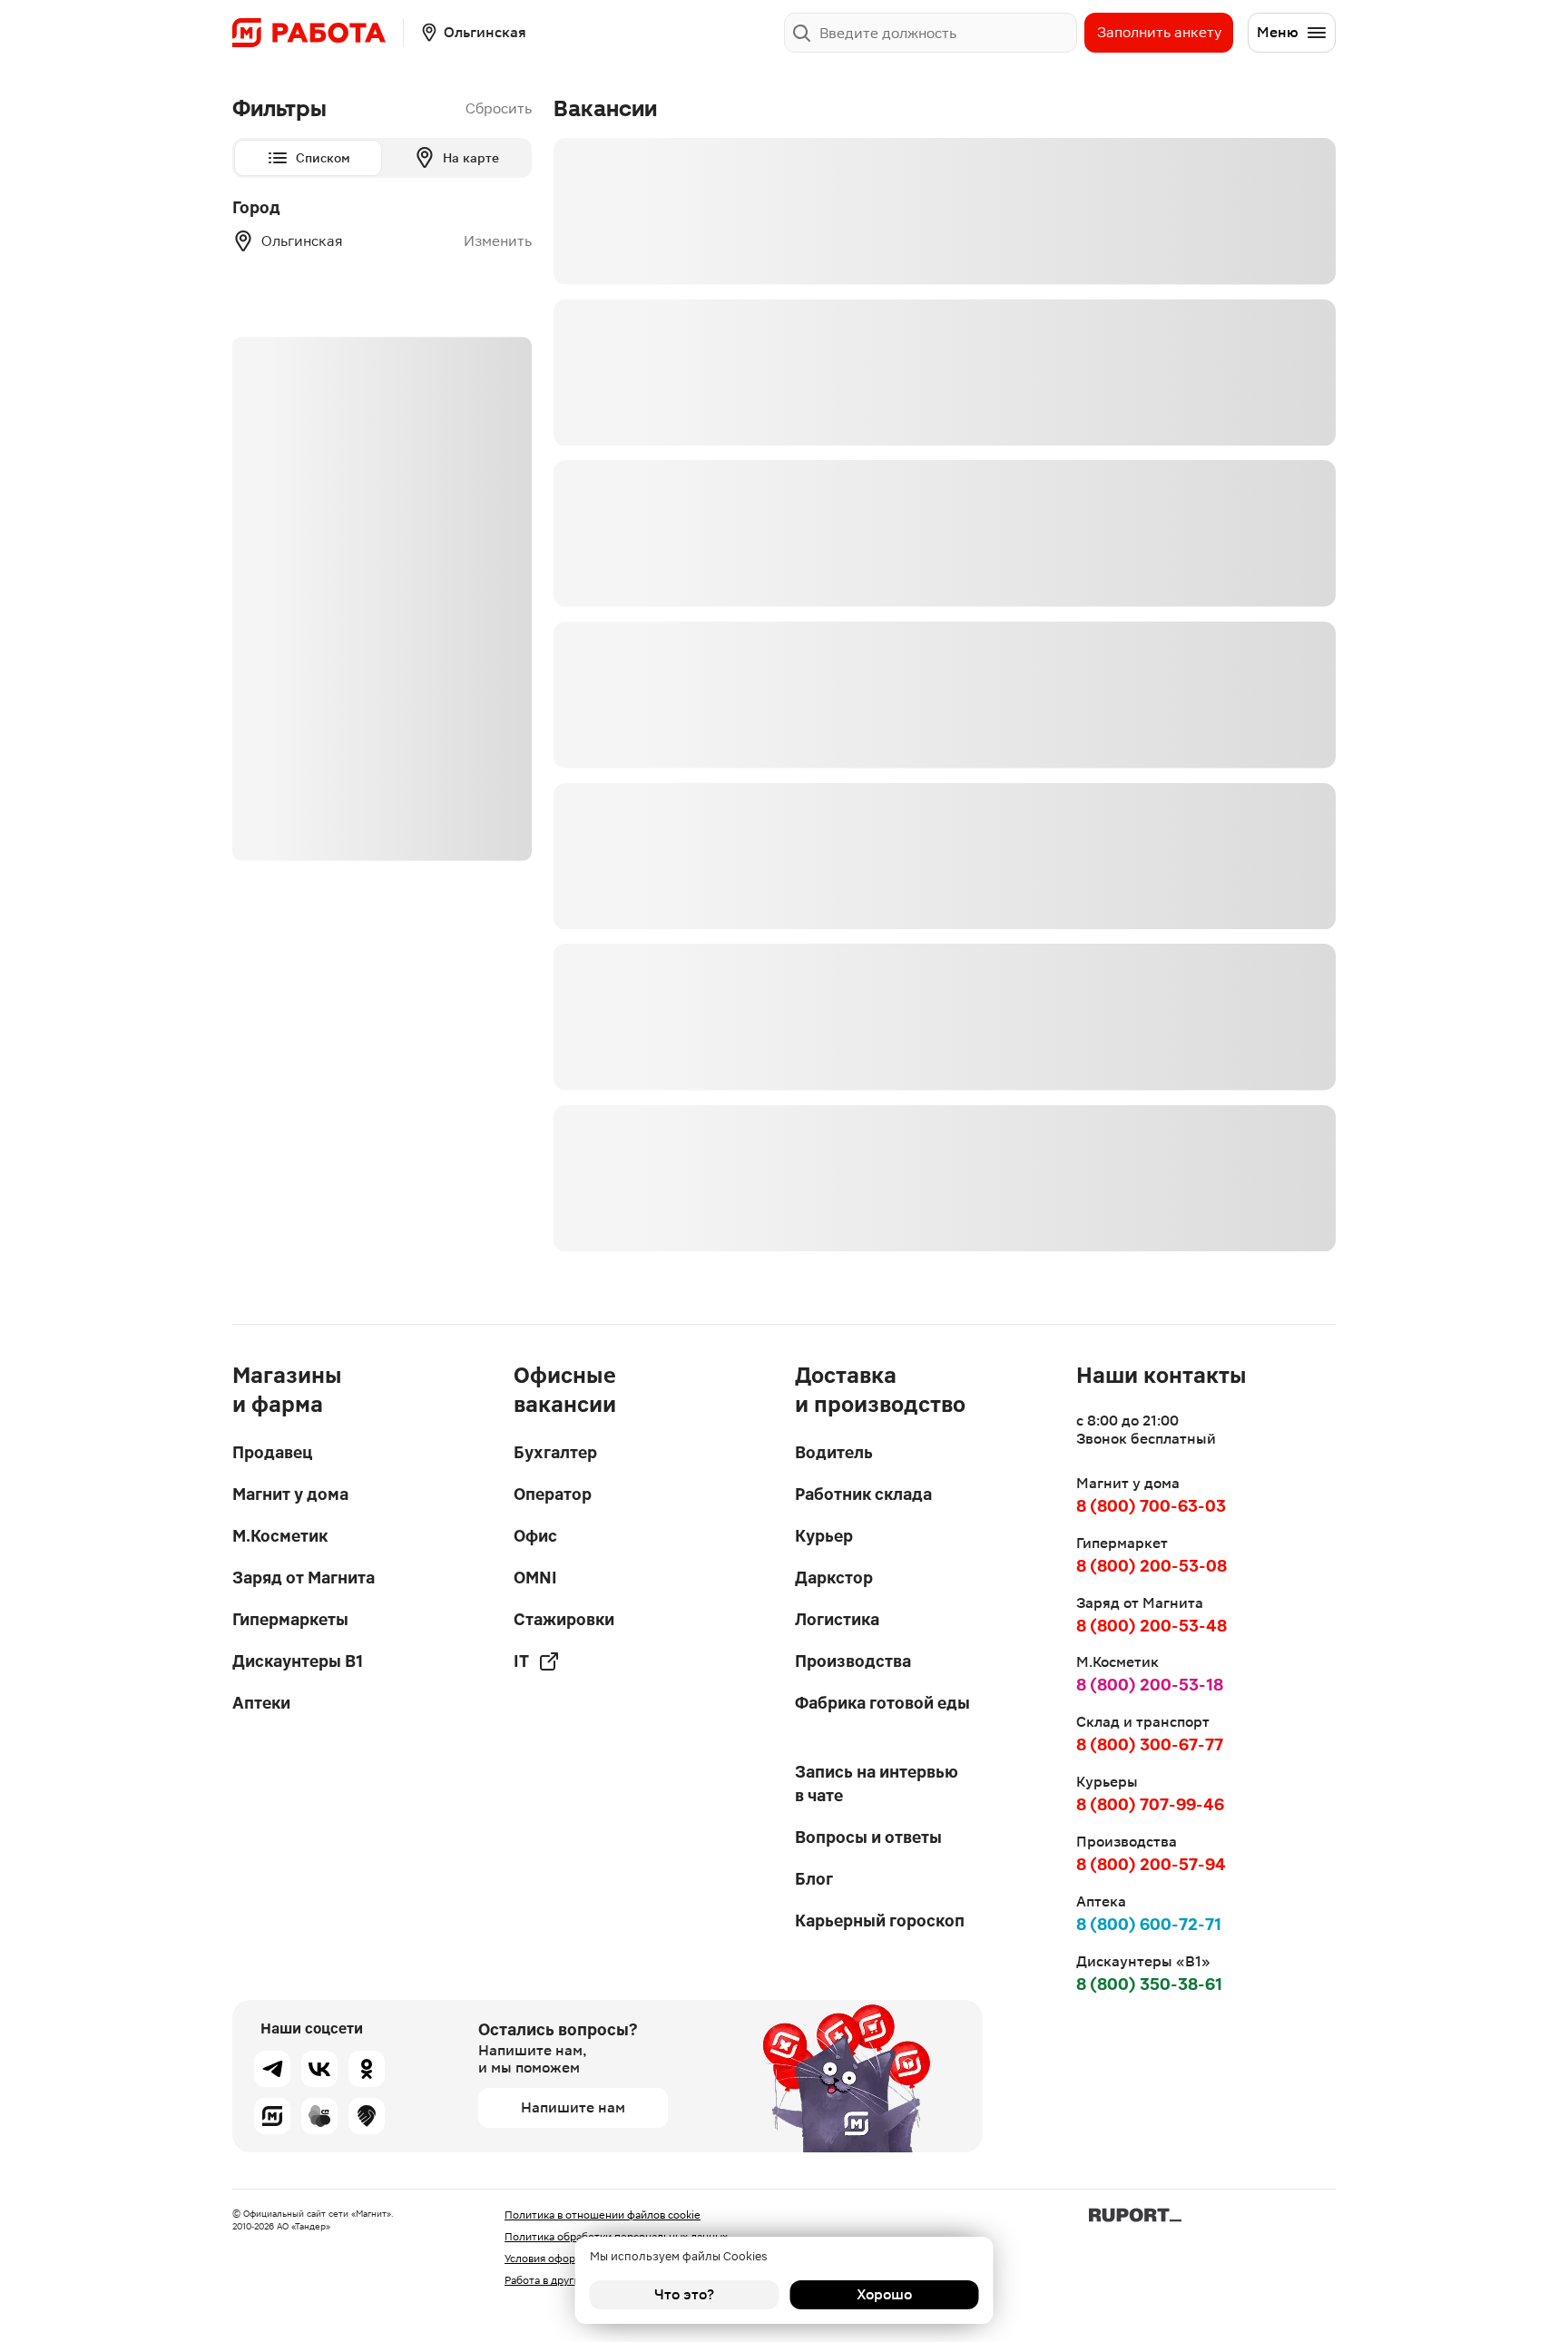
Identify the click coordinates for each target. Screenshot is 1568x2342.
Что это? (684, 2294)
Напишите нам (573, 2107)
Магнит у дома (290, 1494)
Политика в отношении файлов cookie (603, 2215)
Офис (535, 1536)
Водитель (834, 1452)
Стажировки (564, 1619)
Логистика (837, 1619)
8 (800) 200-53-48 (1151, 1626)
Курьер (824, 1536)
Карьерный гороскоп (880, 1921)
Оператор (553, 1494)
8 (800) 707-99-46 (1150, 1804)
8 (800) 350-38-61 (1149, 1984)
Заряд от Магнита (304, 1578)
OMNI (535, 1578)
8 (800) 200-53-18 (1150, 1685)
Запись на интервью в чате (877, 1783)
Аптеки (261, 1703)
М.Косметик (280, 1536)
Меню (1278, 32)
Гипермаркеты (290, 1619)
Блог (814, 1879)
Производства (853, 1661)
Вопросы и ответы (868, 1837)
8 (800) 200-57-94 (1151, 1864)
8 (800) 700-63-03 (1151, 1506)
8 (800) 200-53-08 (1151, 1566)
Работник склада (863, 1494)
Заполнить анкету (1159, 32)
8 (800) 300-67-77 (1150, 1744)
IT (521, 1661)
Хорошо (884, 2294)
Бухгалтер (555, 1452)
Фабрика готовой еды (882, 1703)
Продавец (272, 1452)
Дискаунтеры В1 (298, 1661)
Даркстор (834, 1578)
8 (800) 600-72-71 (1149, 1924)
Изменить (498, 241)
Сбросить (499, 108)
